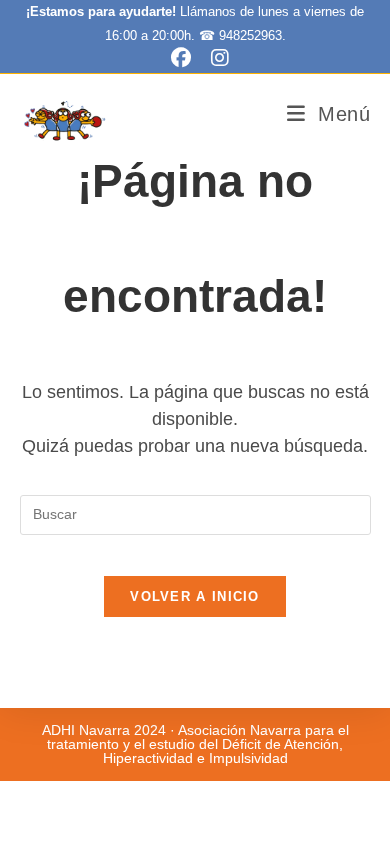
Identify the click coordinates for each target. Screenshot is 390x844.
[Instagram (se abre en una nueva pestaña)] (215, 58)
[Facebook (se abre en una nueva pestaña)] (181, 58)
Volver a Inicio (195, 596)
